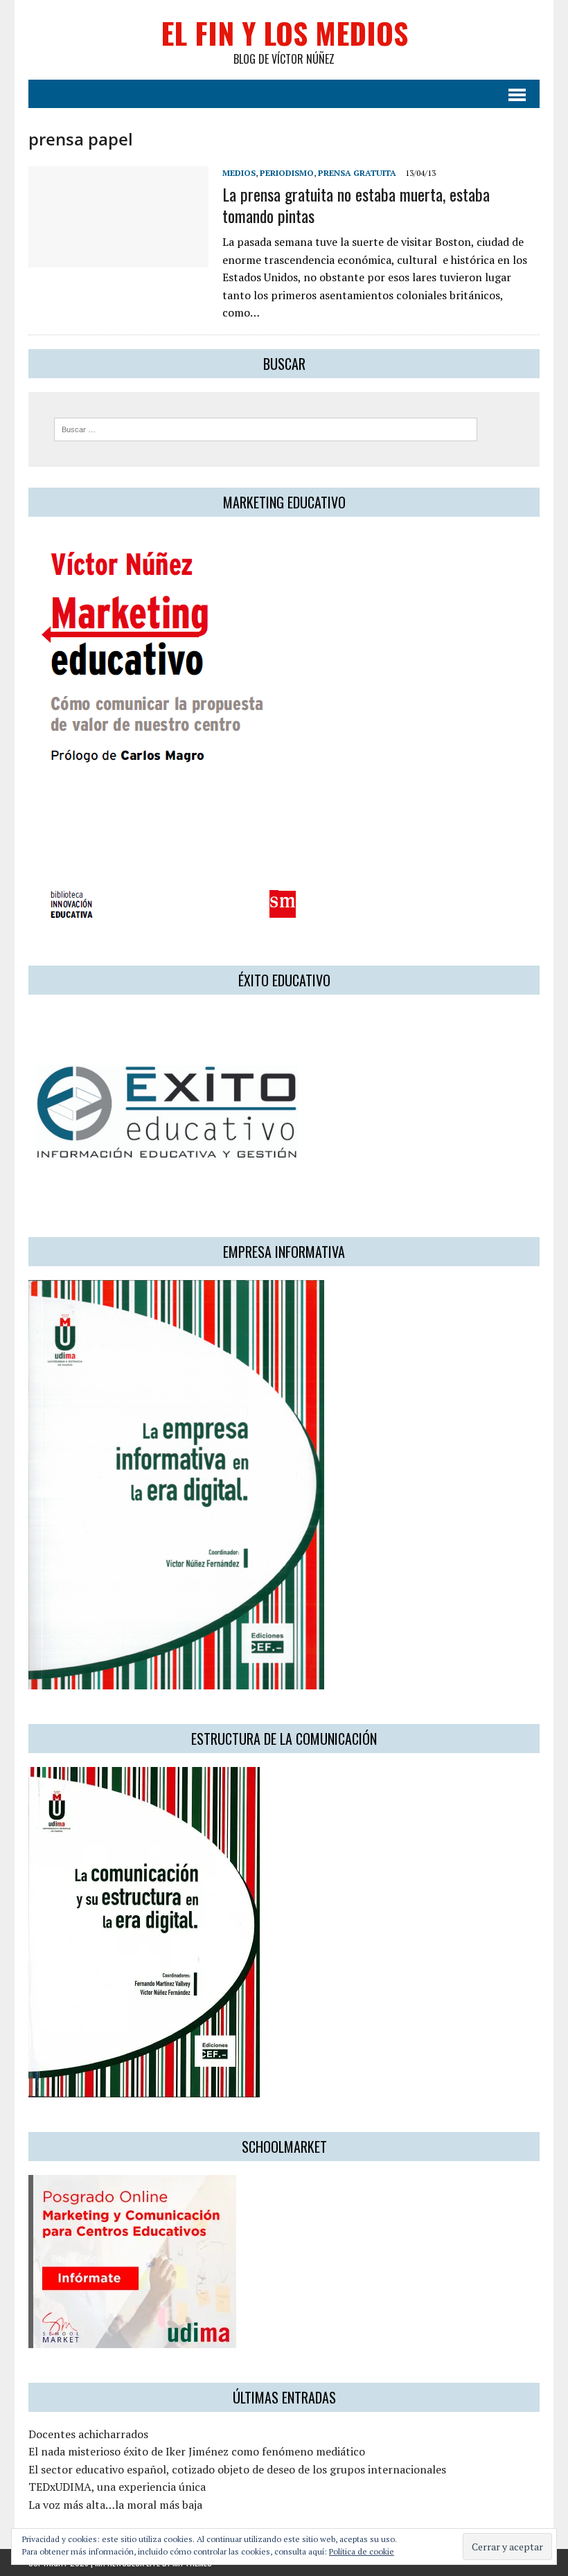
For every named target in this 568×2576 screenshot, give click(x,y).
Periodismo (287, 173)
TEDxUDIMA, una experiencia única (117, 2487)
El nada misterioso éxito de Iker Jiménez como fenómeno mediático (197, 2451)
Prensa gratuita (357, 173)
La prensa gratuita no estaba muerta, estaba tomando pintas (356, 205)
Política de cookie (362, 2551)
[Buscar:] (266, 428)
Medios (239, 173)
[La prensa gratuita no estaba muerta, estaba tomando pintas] (118, 258)
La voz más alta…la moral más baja (115, 2505)
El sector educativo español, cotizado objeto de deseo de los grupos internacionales (237, 2469)
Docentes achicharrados (88, 2434)
